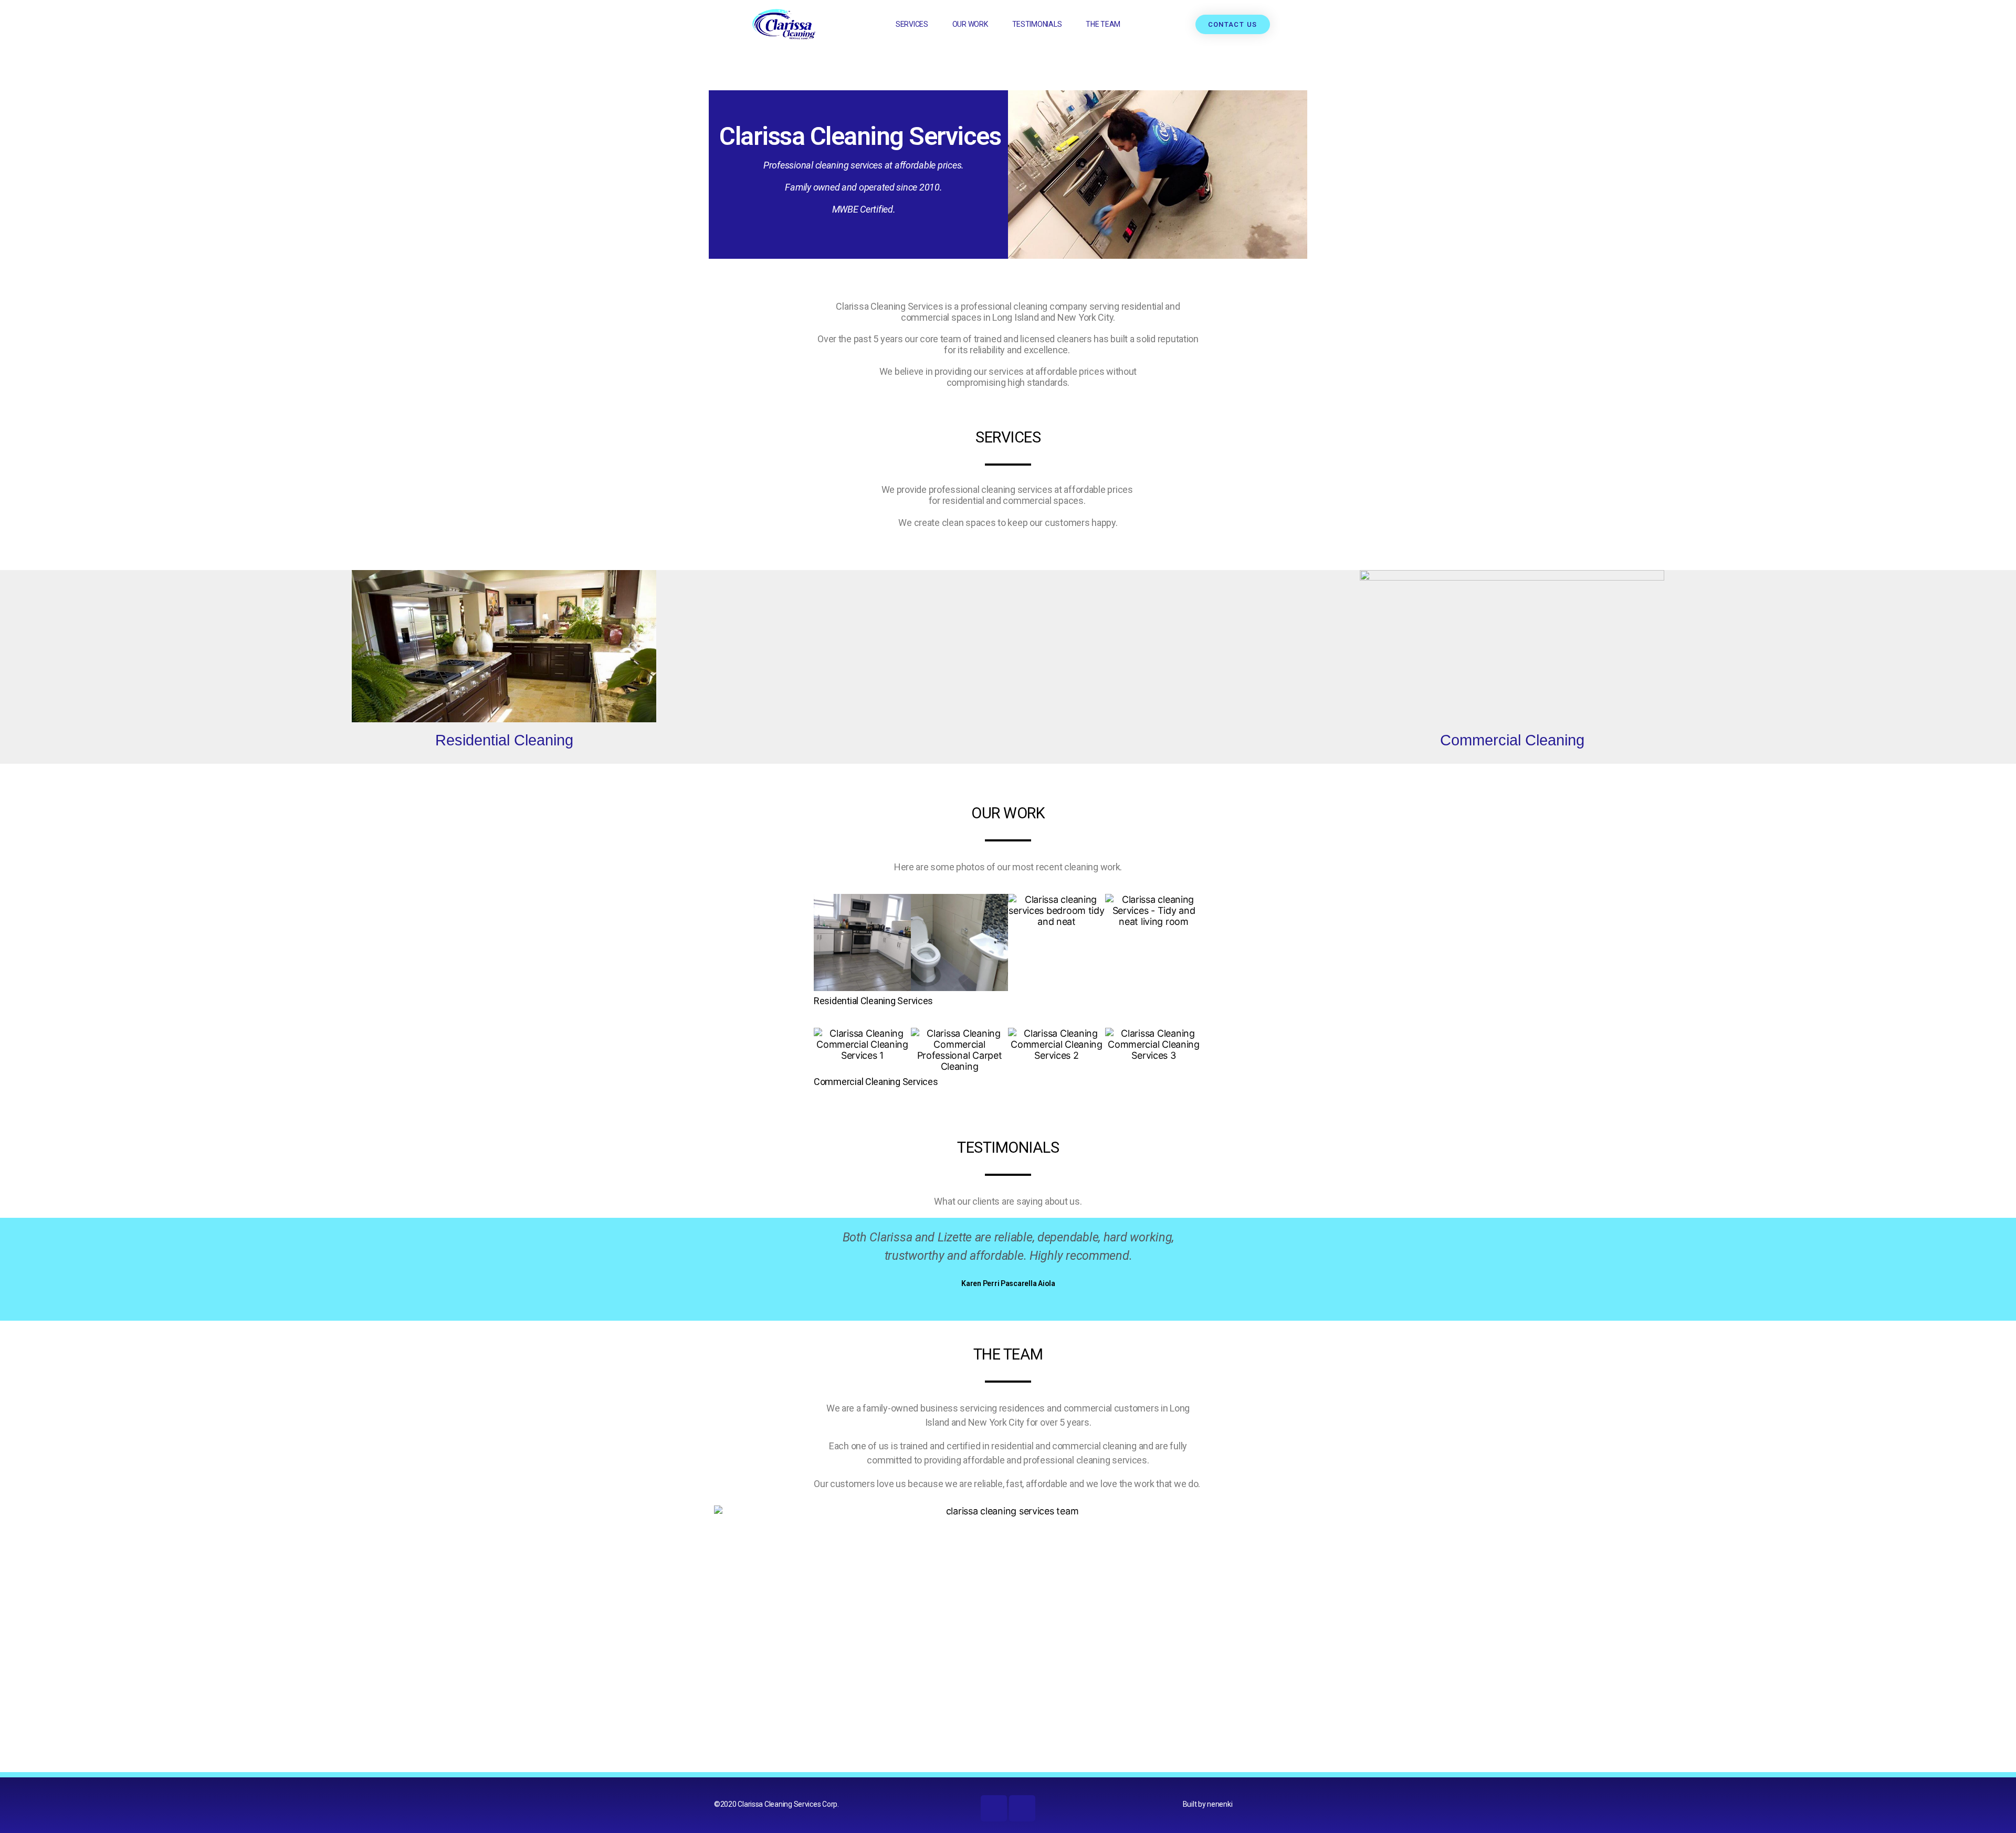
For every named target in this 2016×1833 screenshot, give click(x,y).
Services (912, 24)
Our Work (970, 24)
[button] (824, 942)
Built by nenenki (1208, 1804)
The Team (1103, 24)
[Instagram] (1022, 1808)
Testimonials (1037, 24)
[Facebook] (994, 1808)
